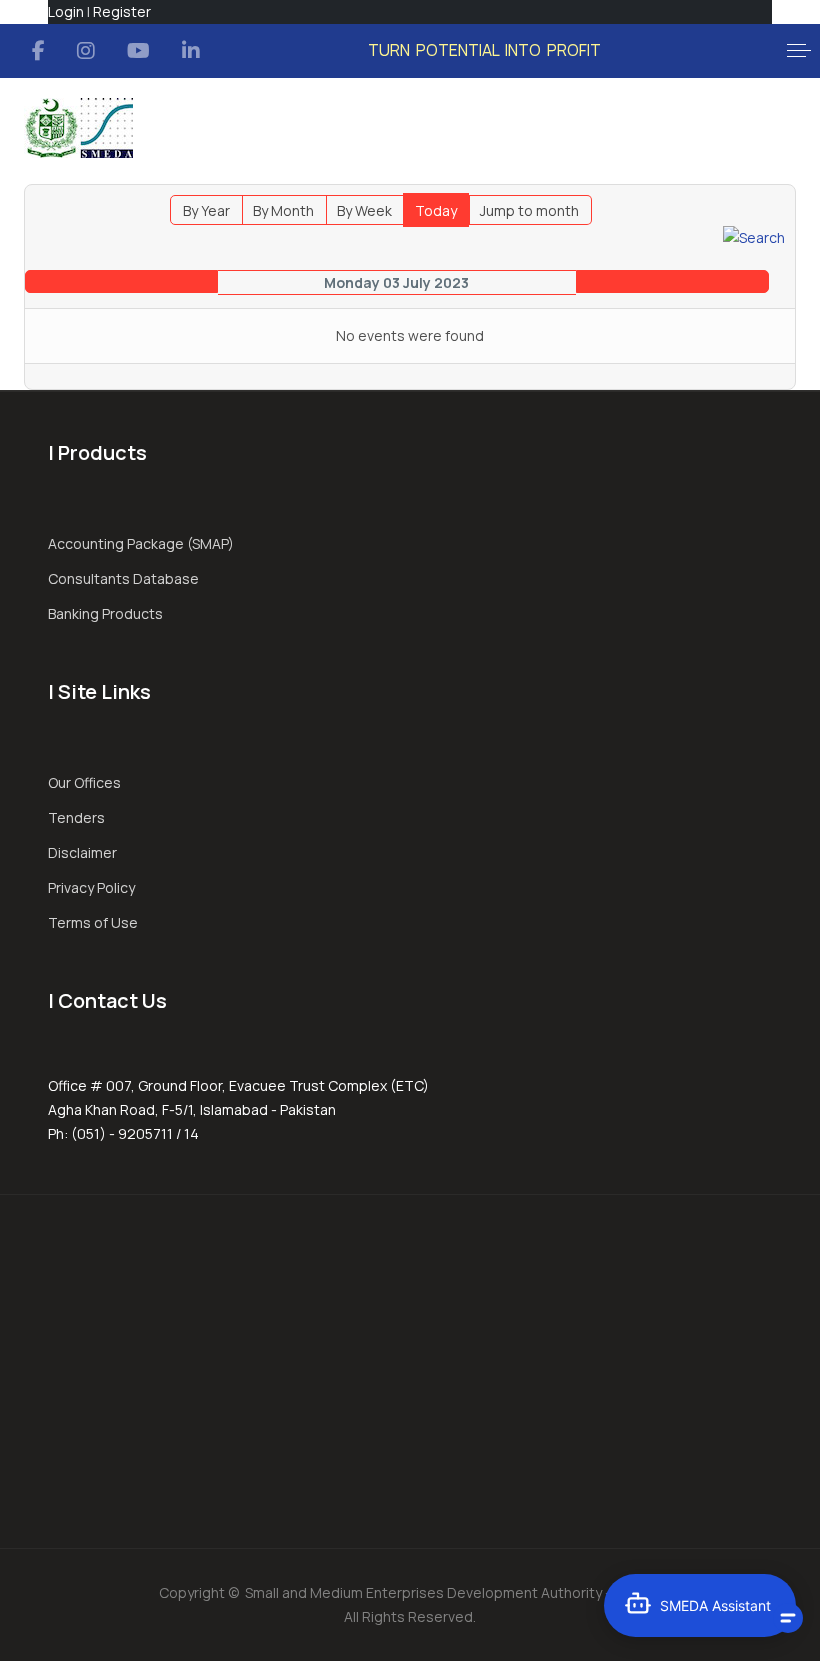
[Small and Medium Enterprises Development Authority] (78, 128)
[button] (799, 51)
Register (122, 11)
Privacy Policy (91, 887)
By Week (364, 210)
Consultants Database (123, 578)
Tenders (76, 817)
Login (66, 11)
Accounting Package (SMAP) (141, 543)
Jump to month (529, 210)
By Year (206, 210)
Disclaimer (82, 852)
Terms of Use (93, 922)
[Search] (754, 236)
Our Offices (84, 782)
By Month (283, 210)
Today (436, 210)
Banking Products (105, 613)
